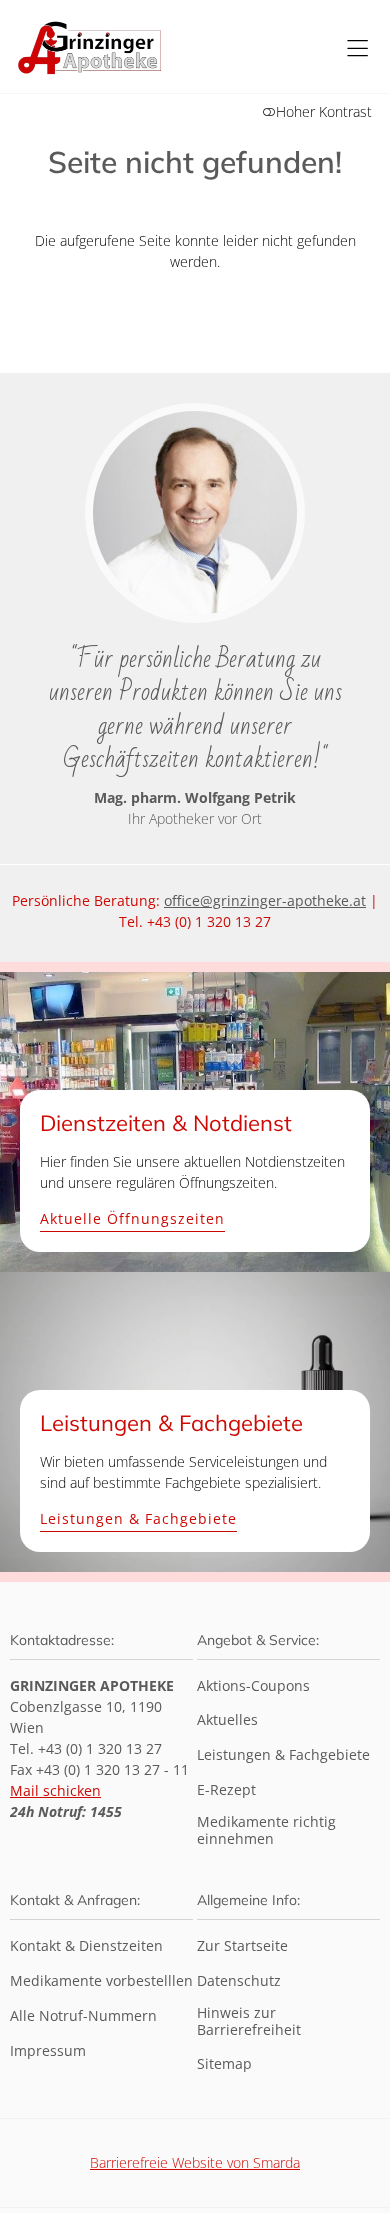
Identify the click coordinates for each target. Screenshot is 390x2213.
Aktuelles (227, 1720)
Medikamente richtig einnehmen (266, 1831)
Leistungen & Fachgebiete (138, 1519)
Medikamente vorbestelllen (101, 1981)
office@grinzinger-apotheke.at (265, 900)
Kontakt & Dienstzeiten (86, 1946)
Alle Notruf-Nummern (83, 2016)
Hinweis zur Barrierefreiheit (249, 2022)
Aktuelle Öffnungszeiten (132, 1219)
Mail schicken (55, 1790)
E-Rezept (226, 1790)
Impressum (48, 2051)
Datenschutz (239, 1981)
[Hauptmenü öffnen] (357, 48)
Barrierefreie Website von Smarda (195, 2162)
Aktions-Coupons (253, 1686)
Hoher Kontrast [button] (324, 111)
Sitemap (224, 2064)
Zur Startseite (242, 1946)
